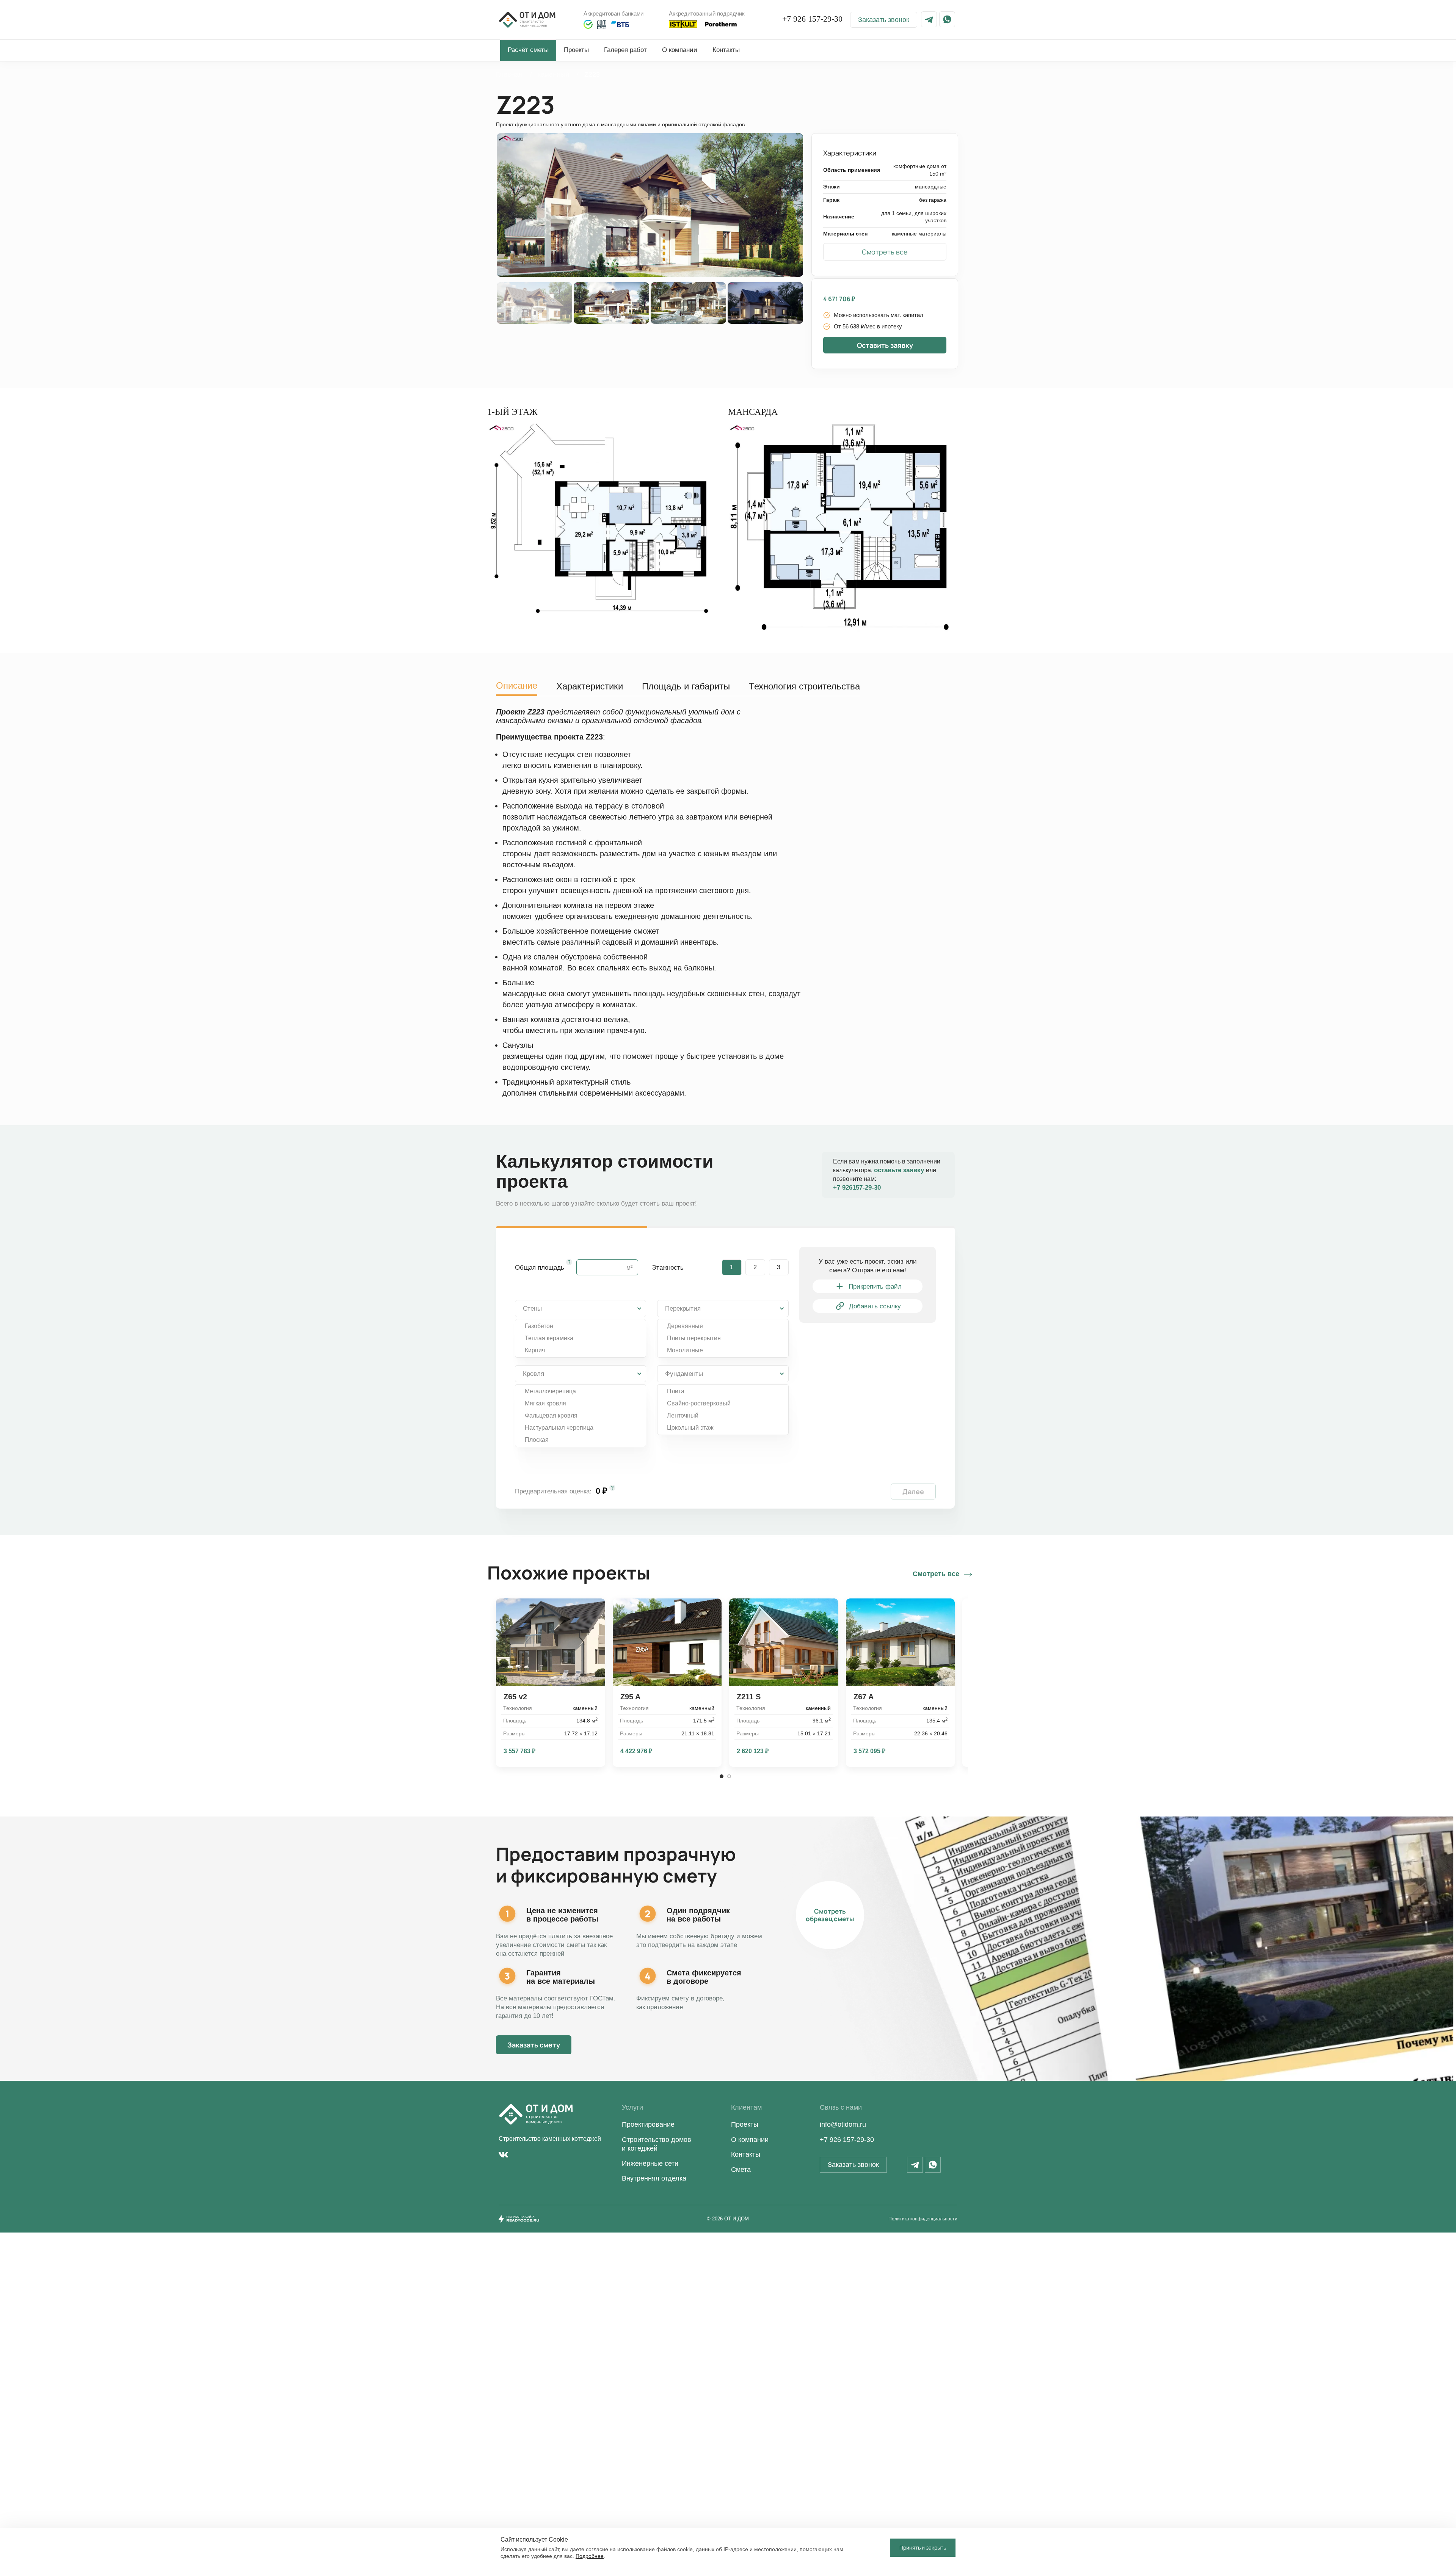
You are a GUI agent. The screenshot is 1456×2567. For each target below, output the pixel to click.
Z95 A (630, 1697)
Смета (741, 2170)
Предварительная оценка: (553, 1491)
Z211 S (749, 1697)
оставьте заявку (900, 1170)
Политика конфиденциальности (923, 2219)
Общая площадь (540, 1268)
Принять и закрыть (923, 2547)
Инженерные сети (650, 2164)
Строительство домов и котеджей (657, 2144)
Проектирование (648, 2124)
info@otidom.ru (843, 2124)
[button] (884, 20)
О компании (750, 2140)
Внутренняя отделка (654, 2178)
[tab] (517, 684)
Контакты (746, 2154)
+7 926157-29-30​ (857, 1188)
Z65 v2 (515, 1697)
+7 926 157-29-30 (812, 19)
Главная (510, 74)
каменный (554, 74)
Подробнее (590, 2556)
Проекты (745, 2124)
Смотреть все (936, 1574)
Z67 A (864, 1697)
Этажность (668, 1268)
